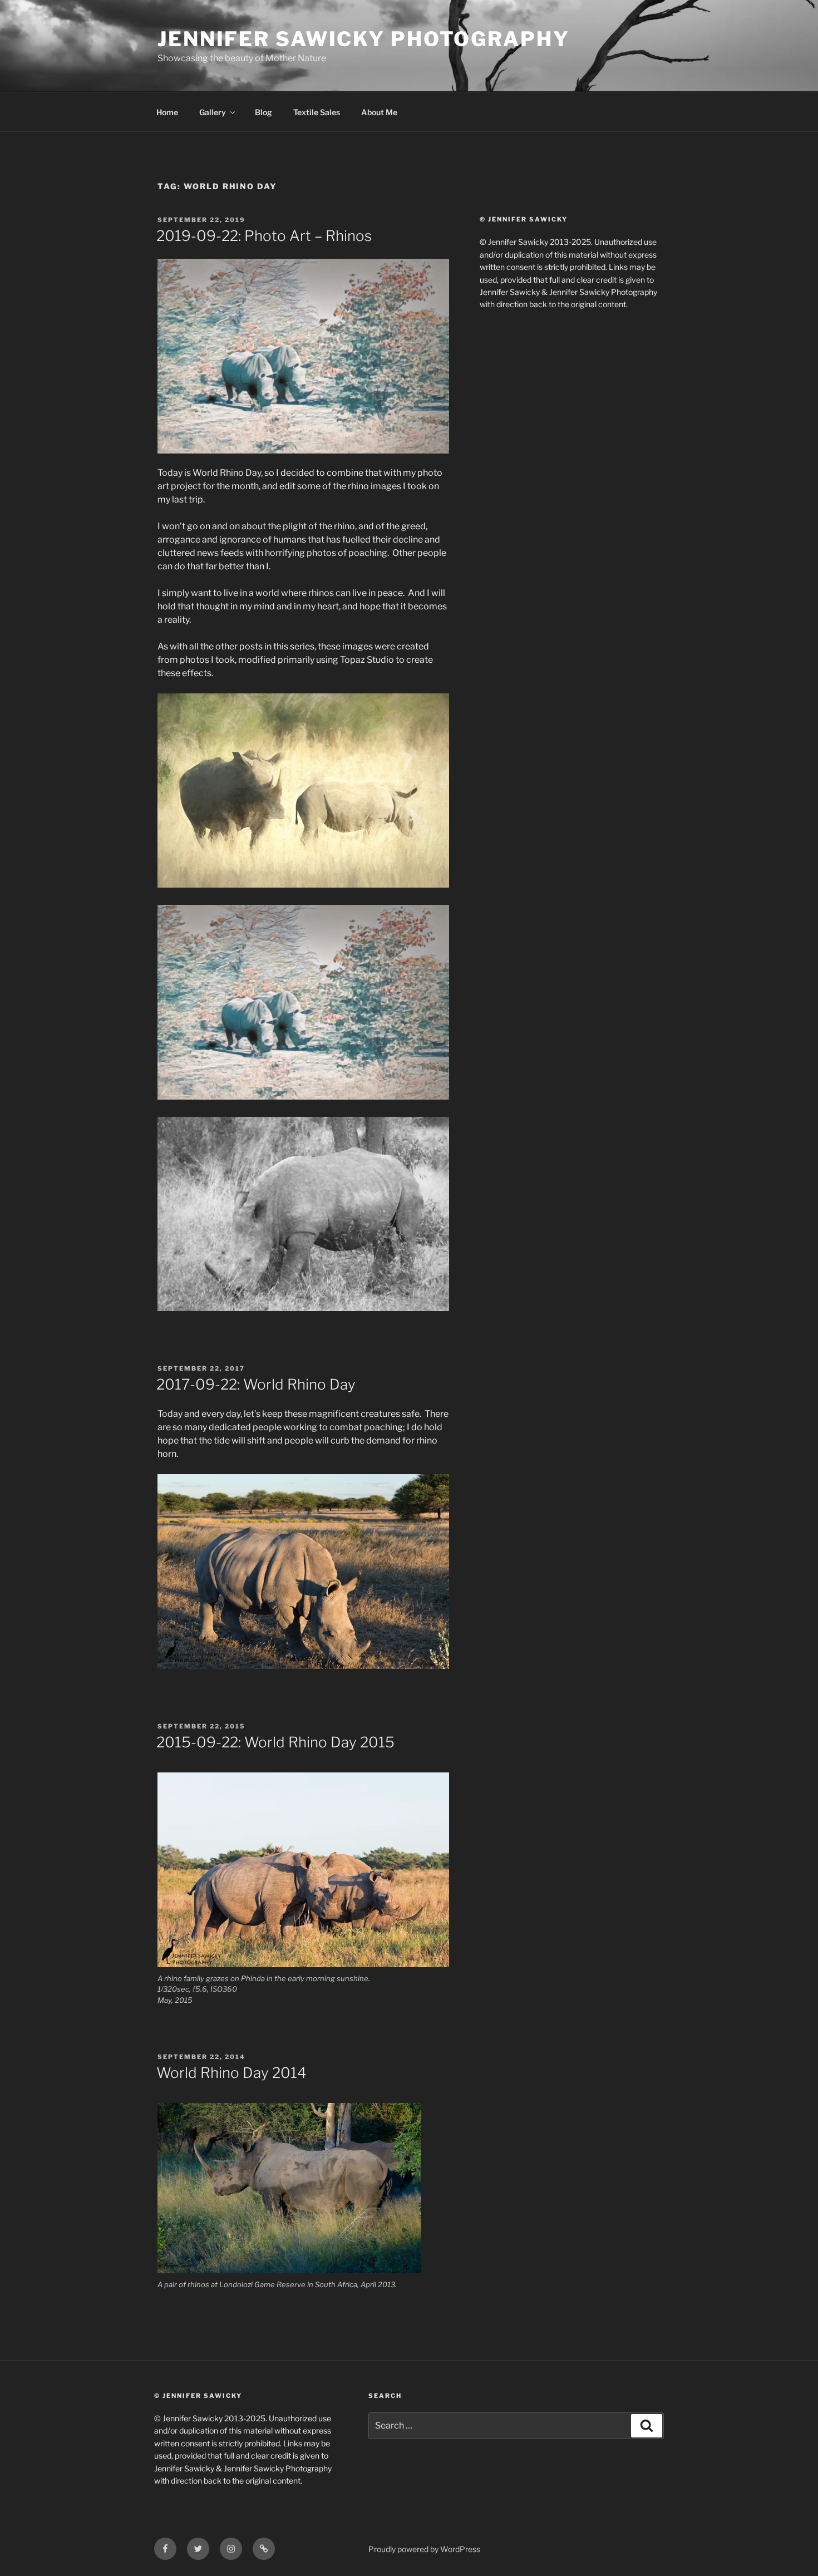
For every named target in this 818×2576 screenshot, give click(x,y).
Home (167, 112)
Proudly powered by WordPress (424, 2549)
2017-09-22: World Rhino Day (256, 1384)
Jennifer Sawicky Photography (364, 39)
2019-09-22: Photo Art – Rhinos (264, 236)
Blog (263, 112)
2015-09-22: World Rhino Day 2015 (275, 1742)
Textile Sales (317, 112)
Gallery (213, 112)
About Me (379, 112)
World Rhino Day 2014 (231, 2073)
